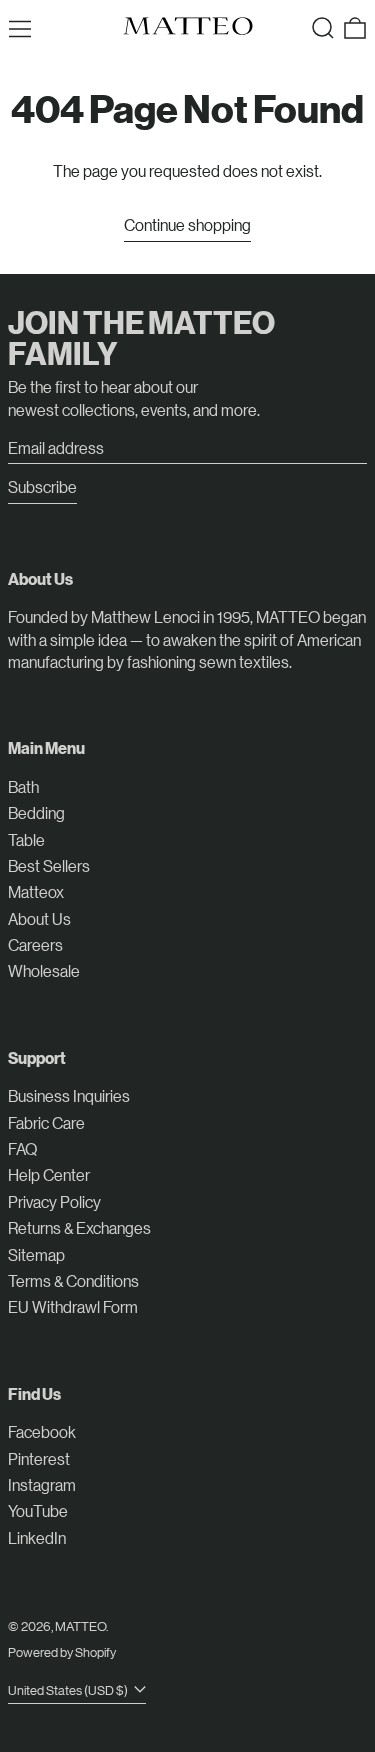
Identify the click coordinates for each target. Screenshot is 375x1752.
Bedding (36, 812)
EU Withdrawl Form (73, 1306)
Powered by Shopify (62, 1651)
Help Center (49, 1174)
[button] (323, 28)
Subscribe (42, 486)
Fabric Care (46, 1122)
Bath (23, 786)
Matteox (36, 891)
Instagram (42, 1484)
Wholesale (44, 970)
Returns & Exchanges (79, 1227)
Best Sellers (49, 865)
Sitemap (36, 1254)
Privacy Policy (54, 1201)
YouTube (38, 1510)
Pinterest (39, 1458)
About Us (39, 918)
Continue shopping (187, 224)
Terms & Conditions (73, 1280)
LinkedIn (37, 1537)
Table (26, 839)
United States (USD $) (69, 1689)
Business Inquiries (69, 1095)
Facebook (42, 1431)
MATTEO (80, 1625)
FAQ (22, 1148)
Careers (35, 944)
